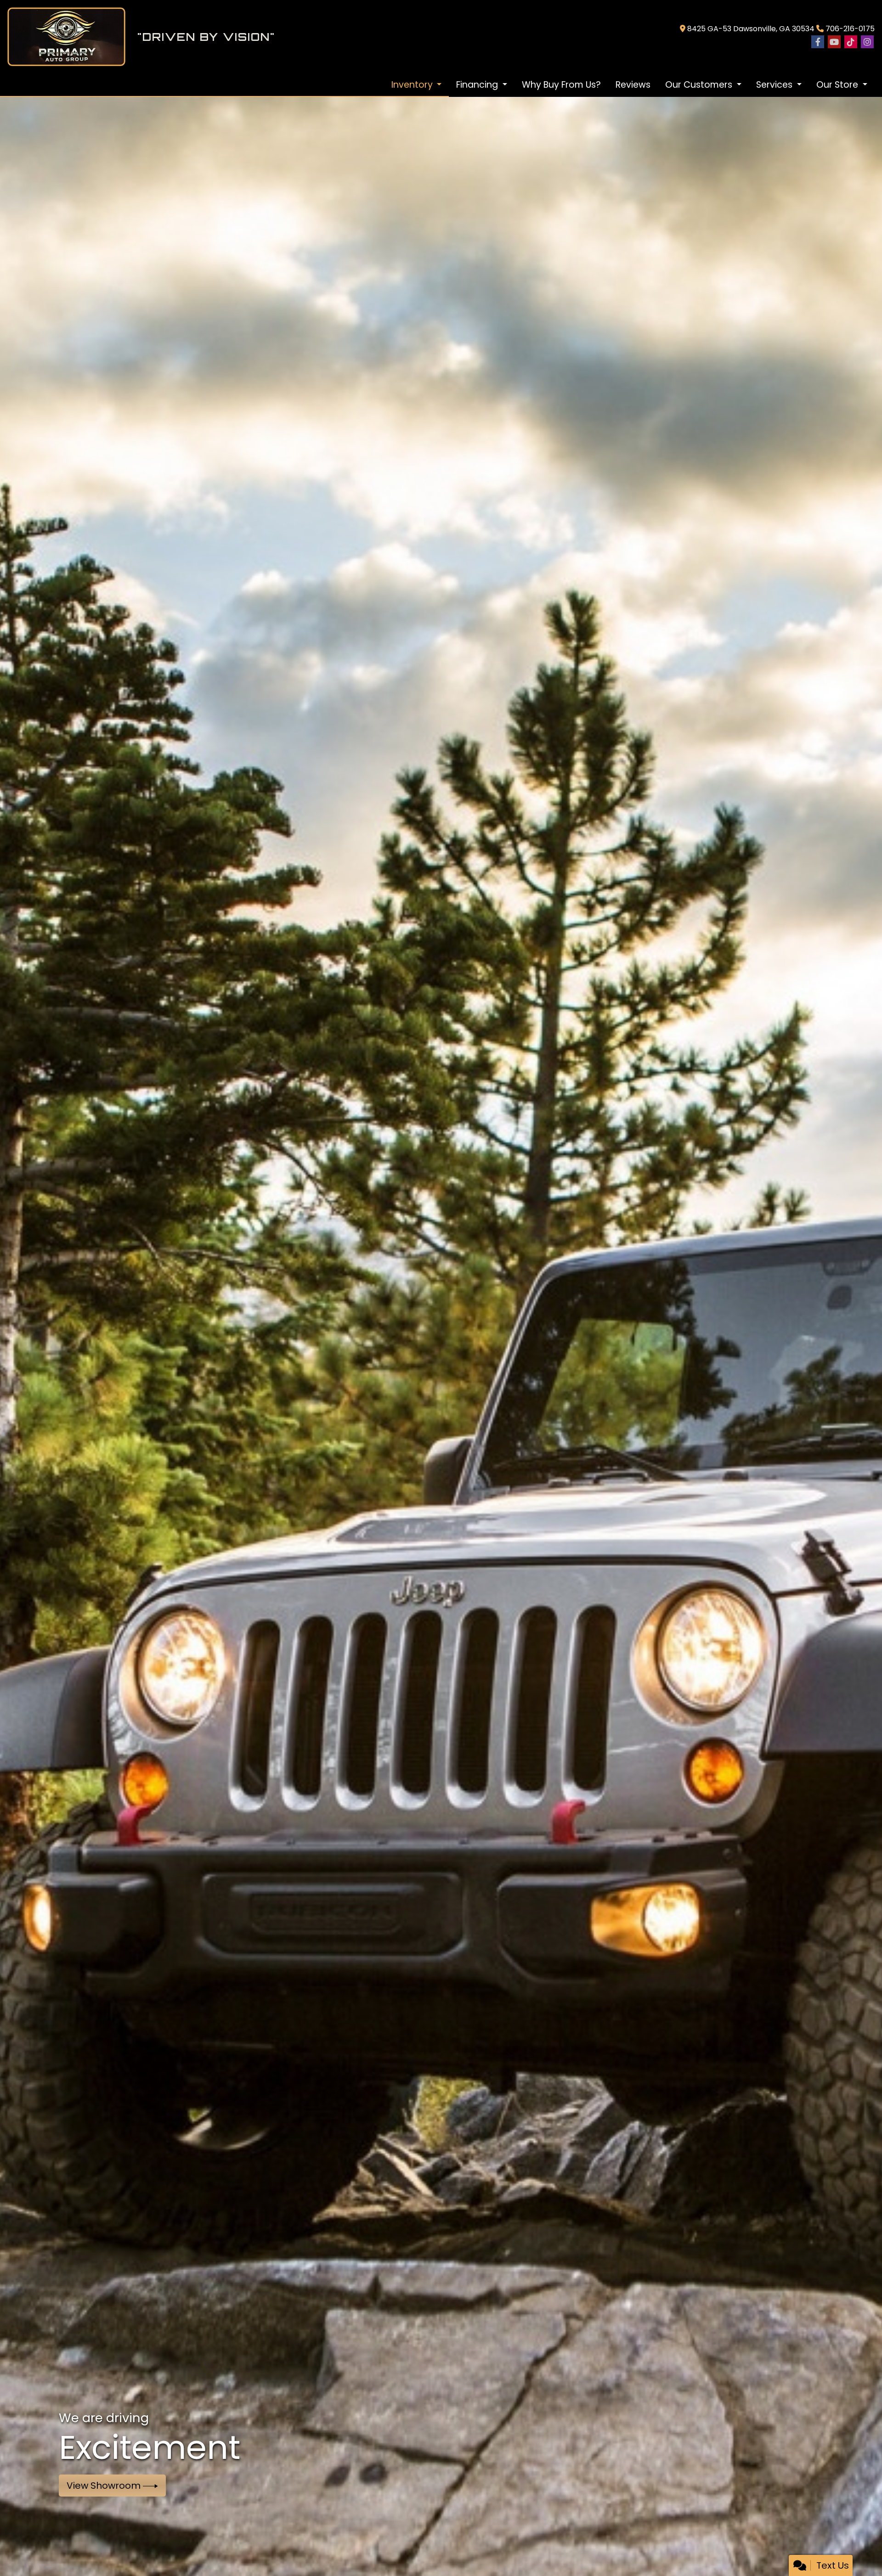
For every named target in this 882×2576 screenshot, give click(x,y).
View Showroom (105, 2486)
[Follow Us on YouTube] (834, 42)
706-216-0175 (850, 29)
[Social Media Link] (851, 42)
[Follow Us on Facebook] (818, 42)
